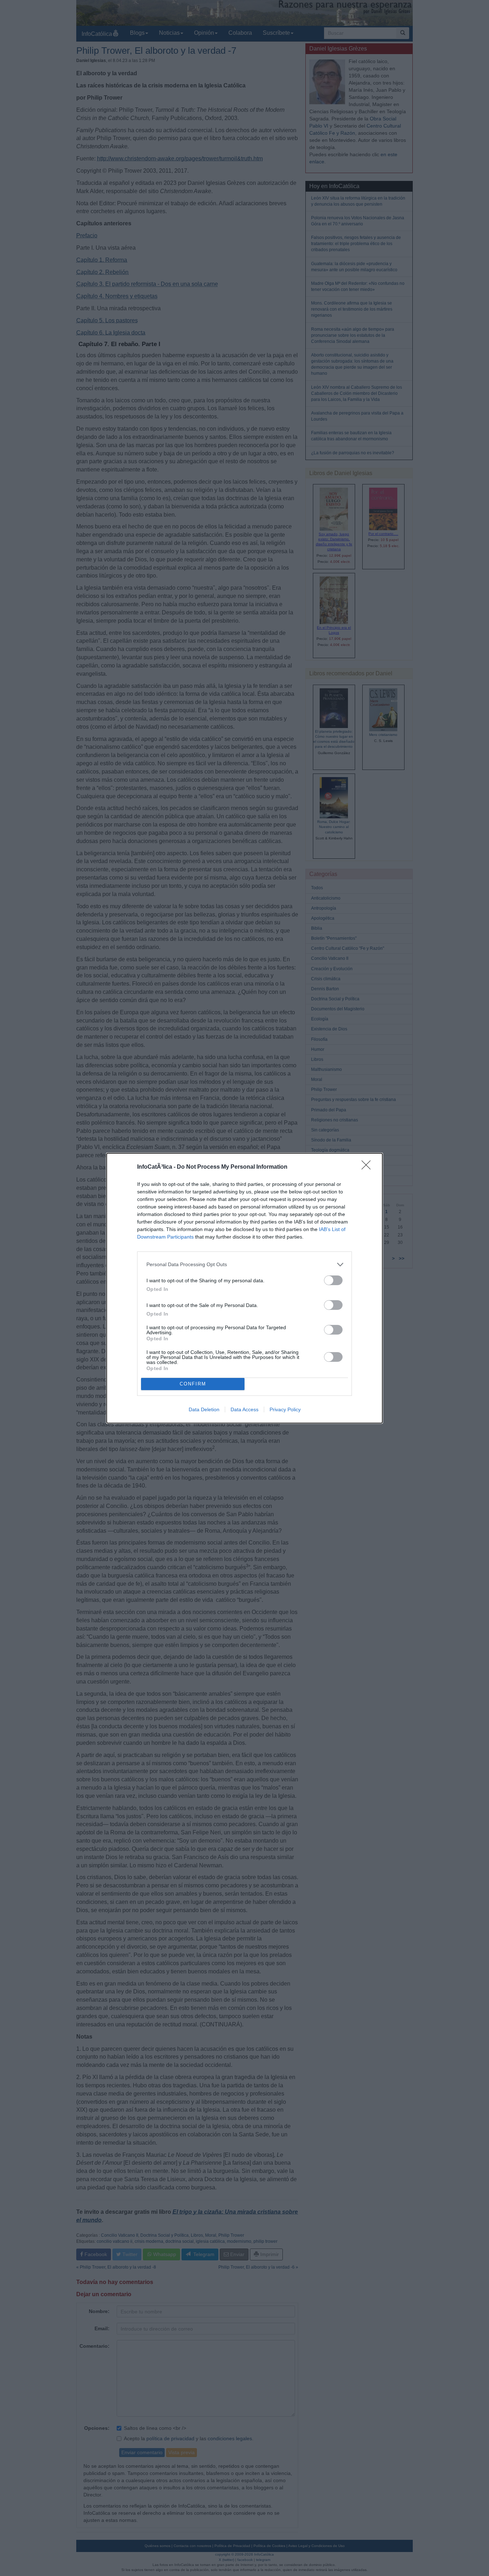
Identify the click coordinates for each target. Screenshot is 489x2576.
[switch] (333, 1280)
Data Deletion (204, 1409)
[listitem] (245, 1265)
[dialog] (245, 1288)
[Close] (368, 1167)
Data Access (245, 1409)
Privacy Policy (285, 1409)
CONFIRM (193, 1384)
